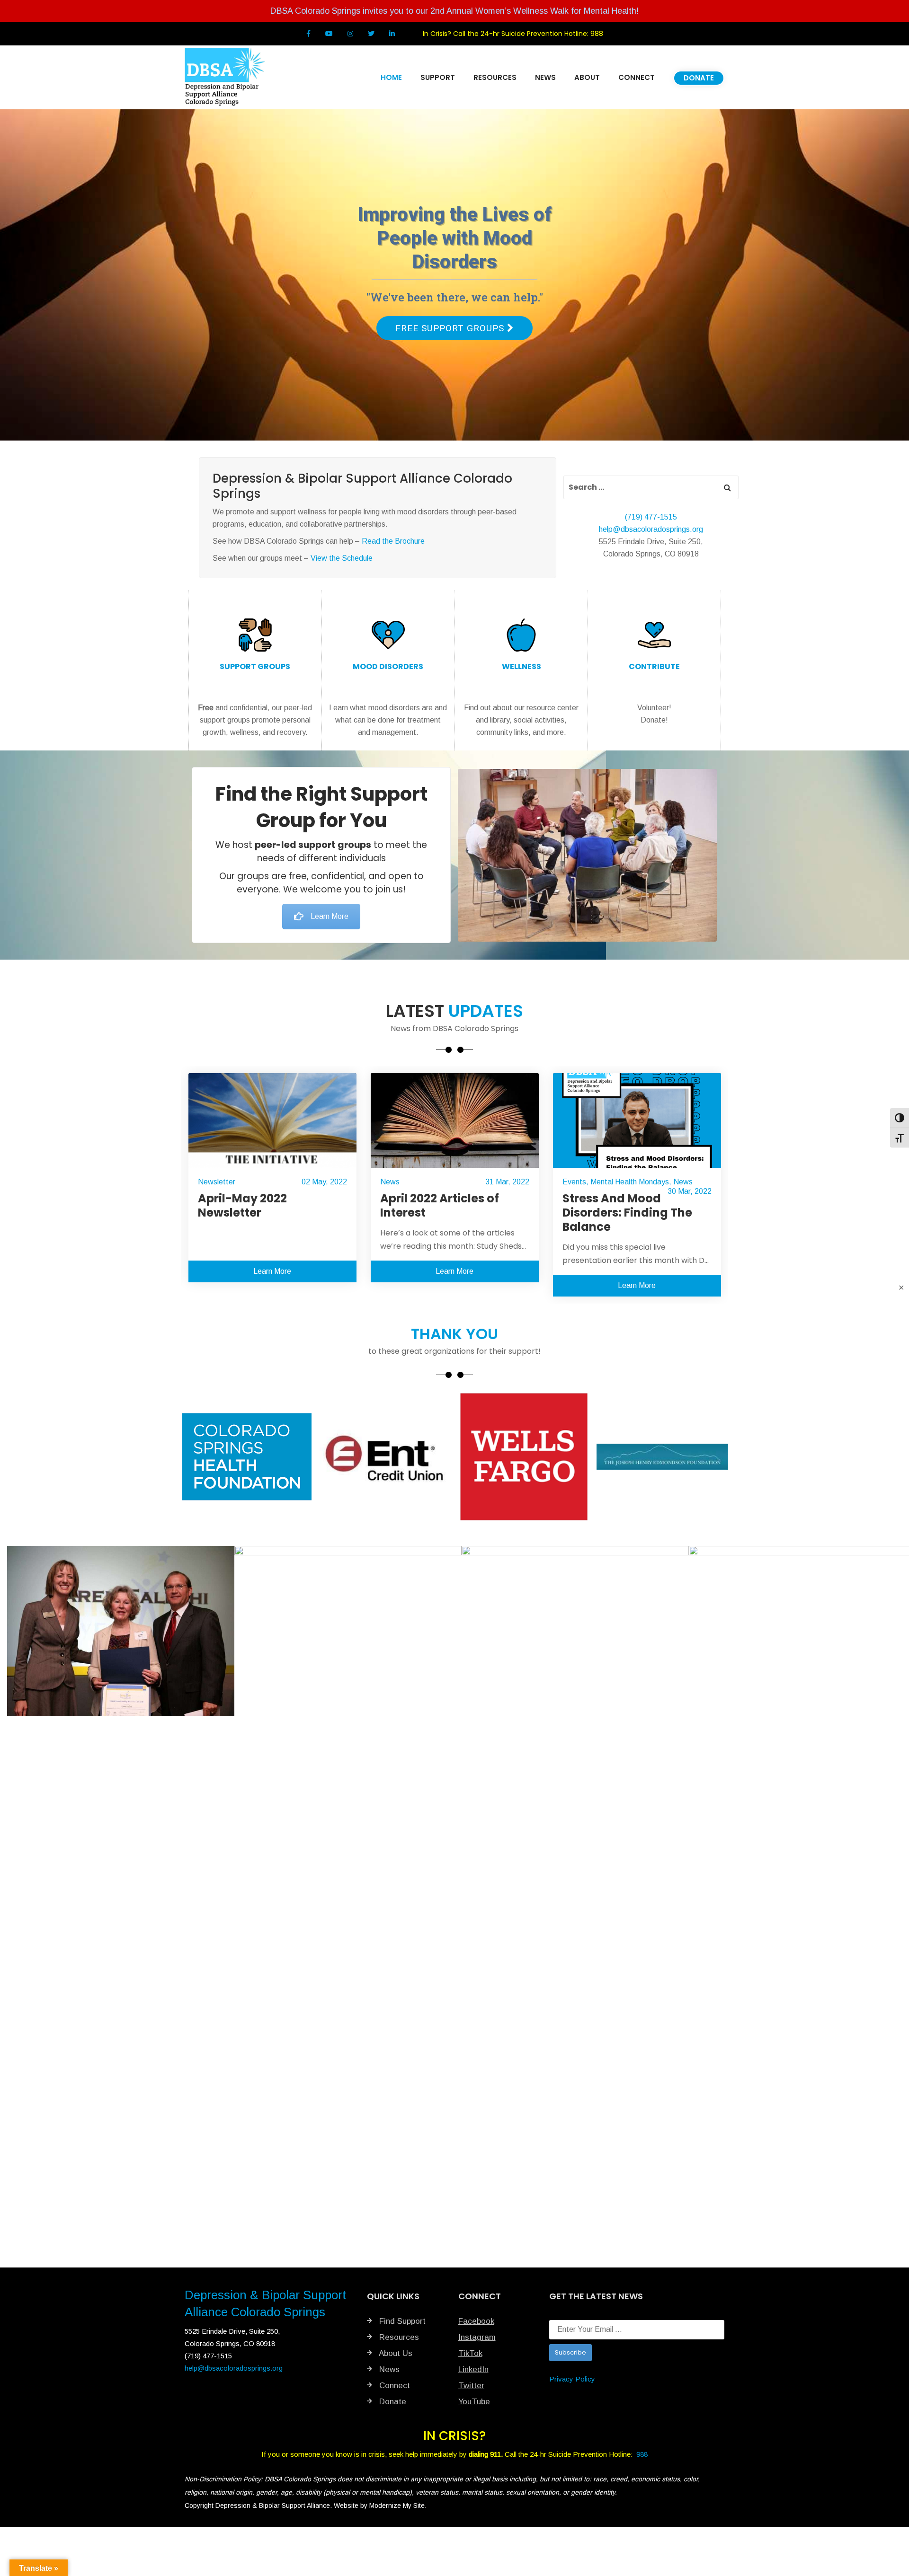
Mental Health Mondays (447, 1182)
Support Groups (255, 666)
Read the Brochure (393, 541)
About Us (395, 2353)
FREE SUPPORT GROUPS (451, 328)
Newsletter (581, 1182)
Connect (393, 2386)
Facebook (476, 2321)
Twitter (471, 2386)
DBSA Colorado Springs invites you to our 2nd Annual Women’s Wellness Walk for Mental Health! (454, 11)
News (208, 1182)
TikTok (470, 2353)
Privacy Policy (572, 2379)
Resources (398, 2337)
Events (392, 1182)
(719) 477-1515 (651, 517)
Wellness (521, 666)
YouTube (474, 2402)
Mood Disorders (388, 666)
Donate (392, 2402)
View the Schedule (342, 558)
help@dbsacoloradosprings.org (651, 529)
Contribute (654, 666)
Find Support (401, 2321)
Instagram (477, 2337)
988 (597, 34)
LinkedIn (473, 2369)
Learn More (330, 916)
